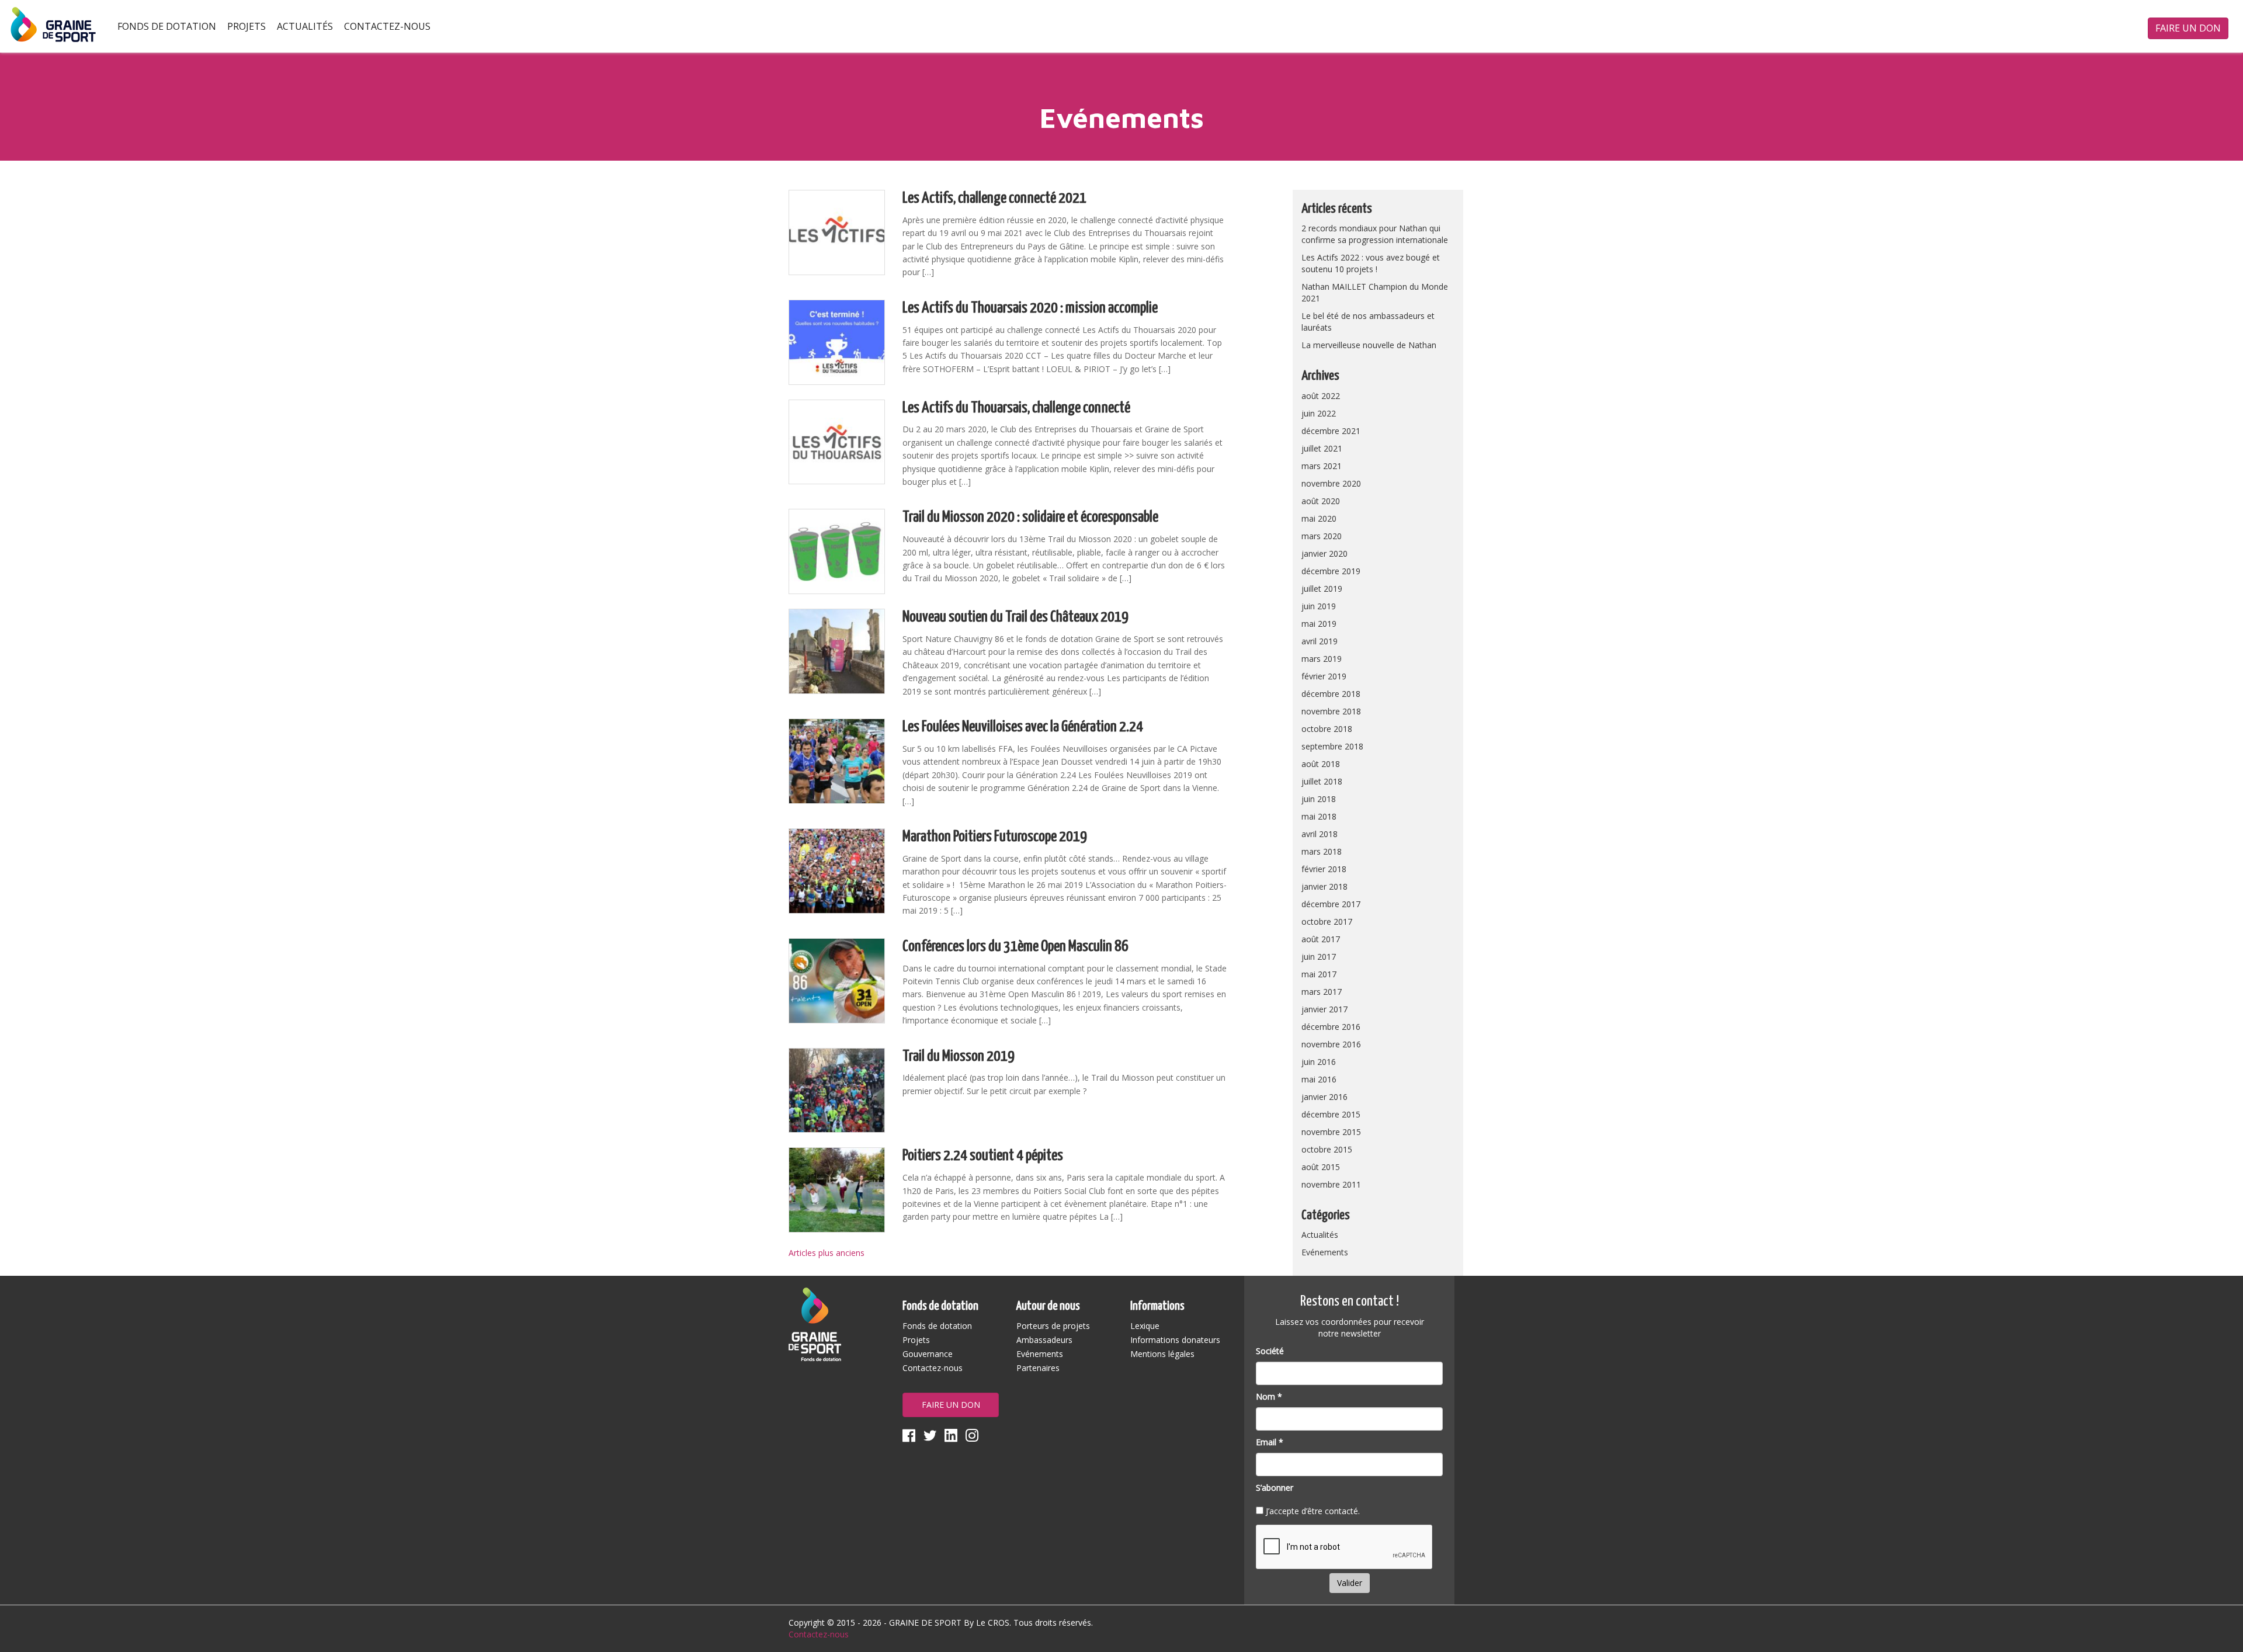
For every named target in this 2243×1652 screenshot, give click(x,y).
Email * (1270, 1442)
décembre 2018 (1331, 694)
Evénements (1325, 1252)
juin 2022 (1319, 413)
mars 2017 (1322, 992)
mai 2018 (1319, 816)
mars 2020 (1322, 536)
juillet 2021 (1322, 448)
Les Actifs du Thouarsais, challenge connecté (1016, 408)
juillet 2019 (1322, 589)
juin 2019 (1319, 606)
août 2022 (1321, 396)
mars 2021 (1322, 466)
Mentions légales (1162, 1354)
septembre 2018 (1332, 746)
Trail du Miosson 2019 (959, 1056)
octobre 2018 (1327, 729)
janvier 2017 (1324, 1009)
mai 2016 (1319, 1079)
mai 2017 (1319, 974)
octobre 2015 (1327, 1149)
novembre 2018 (1331, 711)
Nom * (1269, 1396)
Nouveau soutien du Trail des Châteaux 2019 (1015, 617)
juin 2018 (1319, 799)
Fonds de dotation (167, 26)
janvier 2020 (1324, 553)
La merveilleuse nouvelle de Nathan (1369, 345)
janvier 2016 (1324, 1097)
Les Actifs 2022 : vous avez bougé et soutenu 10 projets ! (1371, 263)
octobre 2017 (1327, 922)
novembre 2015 (1331, 1132)
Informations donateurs (1175, 1340)
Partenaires (1038, 1368)
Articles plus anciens (827, 1253)
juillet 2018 (1322, 781)
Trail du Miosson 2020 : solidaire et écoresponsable (1030, 517)
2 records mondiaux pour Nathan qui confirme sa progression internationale (1375, 234)
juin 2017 (1319, 957)
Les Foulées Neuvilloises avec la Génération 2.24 (1023, 727)
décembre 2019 (1331, 571)
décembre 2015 (1331, 1114)
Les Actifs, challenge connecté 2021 (994, 198)
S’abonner (1275, 1488)
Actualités (305, 26)
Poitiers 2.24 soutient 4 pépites (983, 1156)
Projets (246, 26)
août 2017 (1321, 939)
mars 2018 (1322, 851)
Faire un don (2188, 28)
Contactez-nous (387, 26)
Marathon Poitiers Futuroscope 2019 (995, 837)
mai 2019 (1319, 624)
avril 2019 (1320, 641)
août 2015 (1321, 1167)
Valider (1350, 1583)
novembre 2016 (1331, 1044)
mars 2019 (1322, 659)
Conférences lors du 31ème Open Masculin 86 (1015, 947)
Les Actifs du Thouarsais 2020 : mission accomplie (1030, 308)
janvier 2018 (1324, 886)
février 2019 (1324, 676)
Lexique (1145, 1326)
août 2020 (1321, 501)
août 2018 (1321, 764)
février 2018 (1324, 869)
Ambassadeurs (1044, 1340)
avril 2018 (1320, 834)
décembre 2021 (1331, 431)
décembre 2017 (1331, 904)
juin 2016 (1319, 1062)
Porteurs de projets (1053, 1326)
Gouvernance (928, 1354)
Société (1270, 1351)
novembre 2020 (1331, 483)
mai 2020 (1319, 518)
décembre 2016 (1331, 1027)
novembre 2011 (1331, 1184)
